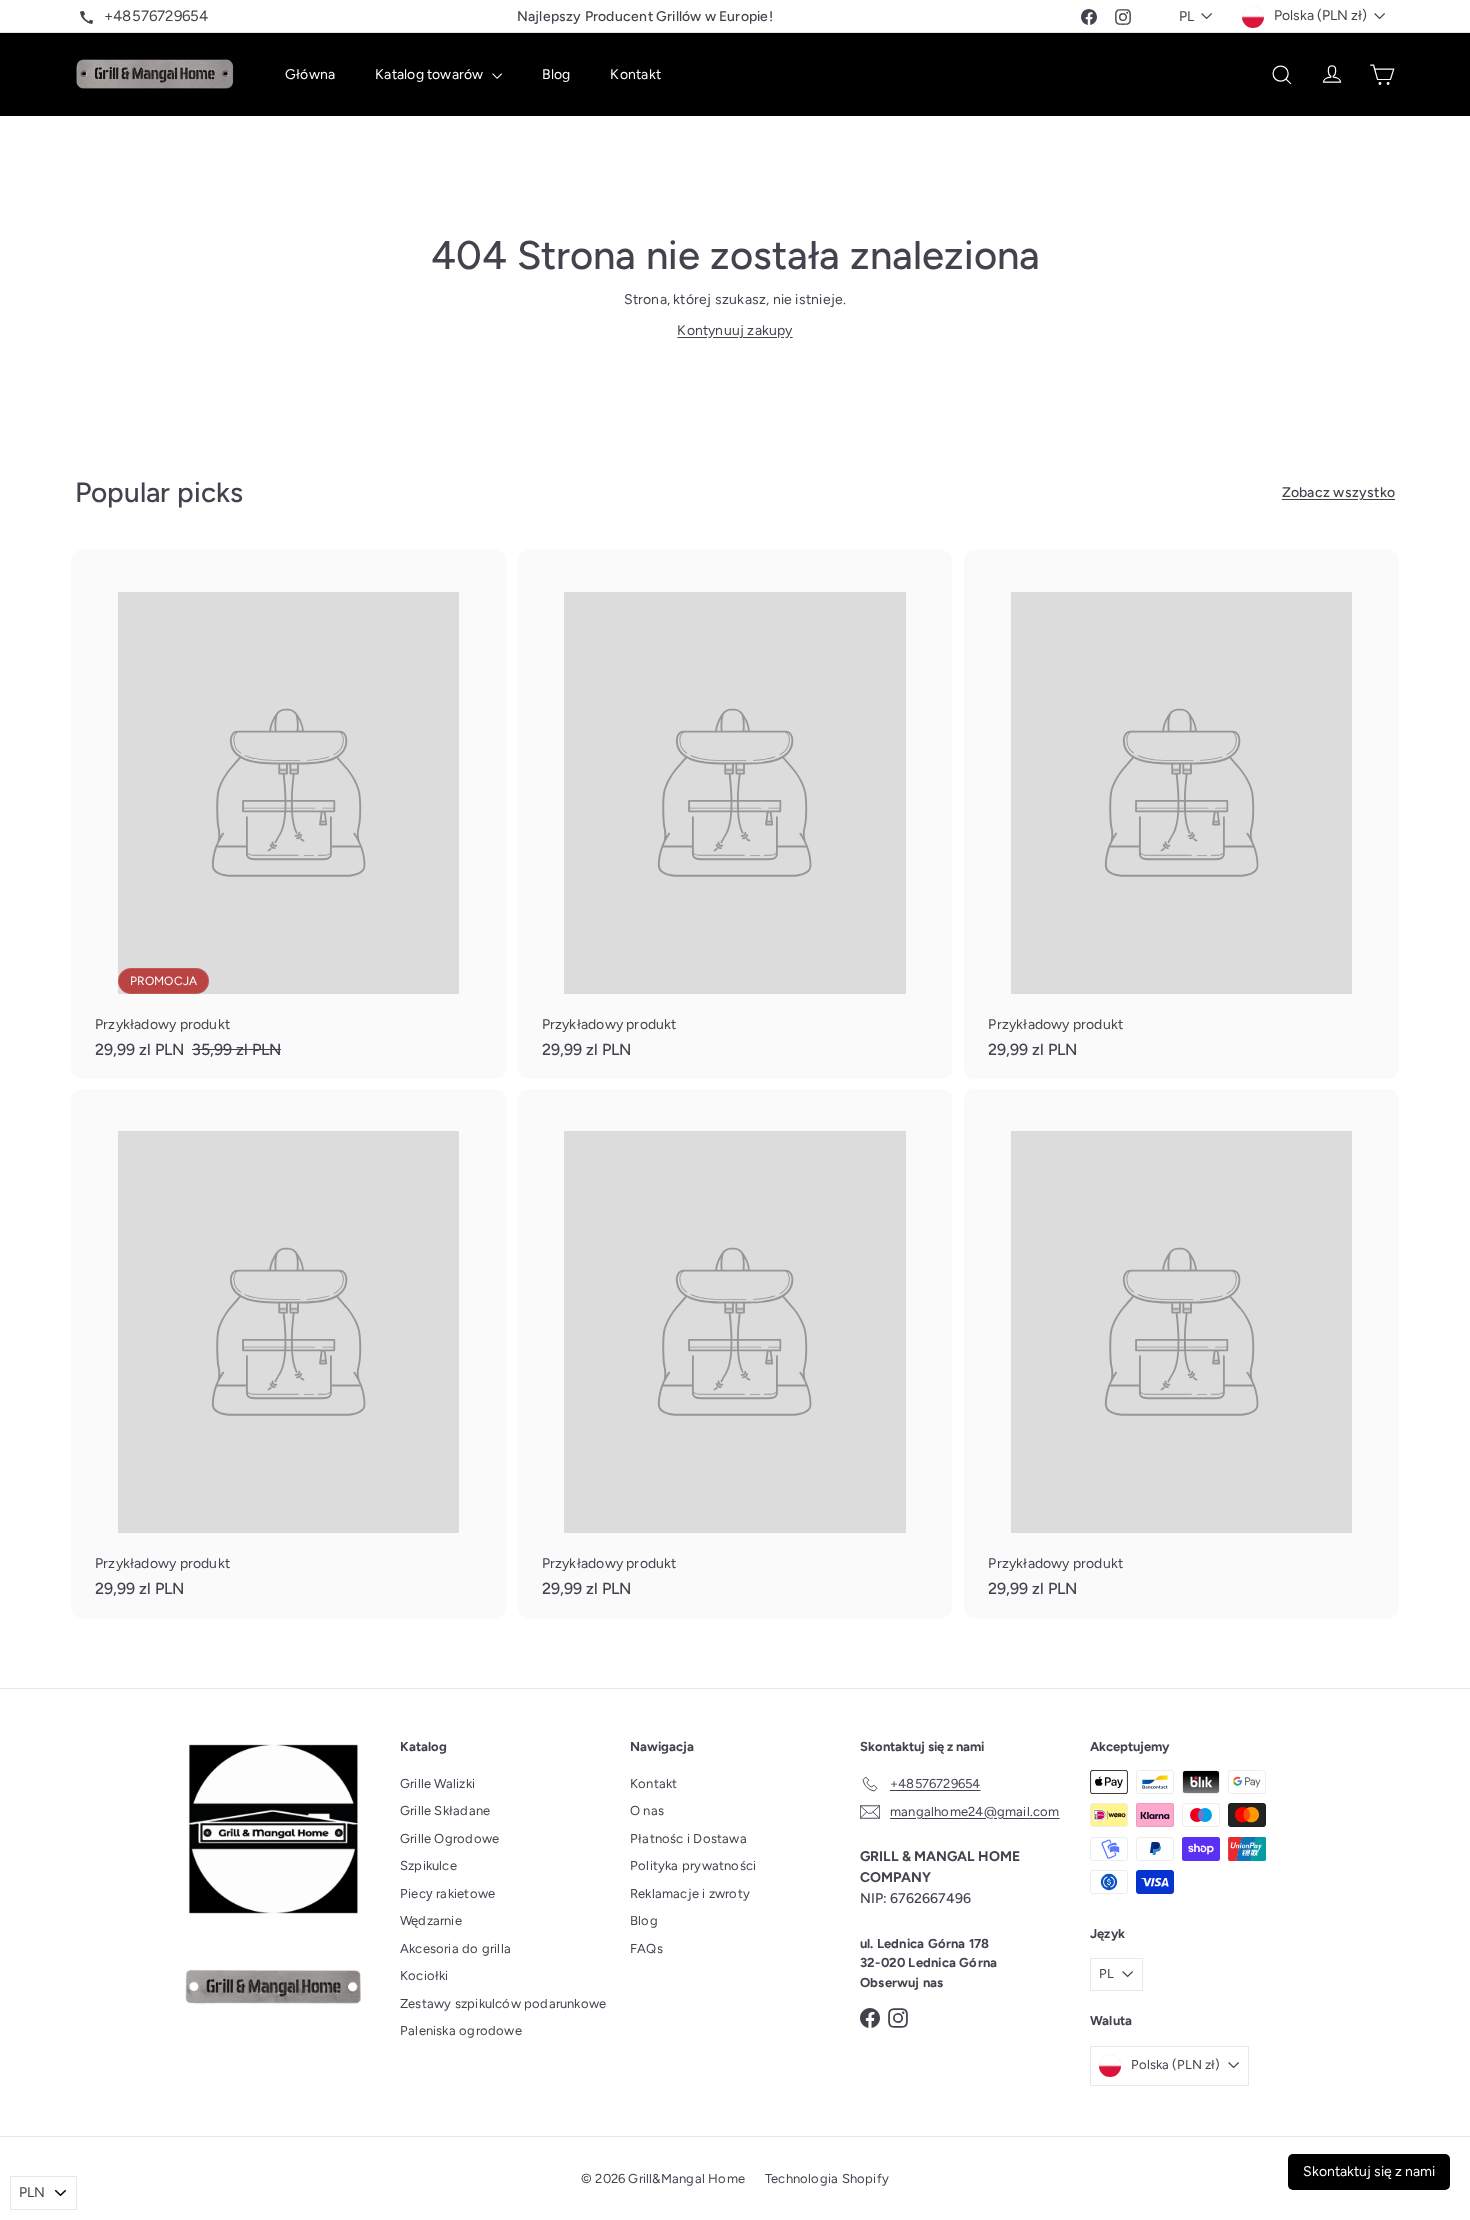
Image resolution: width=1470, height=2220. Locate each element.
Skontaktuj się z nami (1369, 2171)
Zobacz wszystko (1338, 492)
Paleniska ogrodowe (461, 2030)
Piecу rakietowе (447, 1893)
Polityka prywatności (693, 1865)
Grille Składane (445, 1810)
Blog (556, 74)
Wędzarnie (431, 1920)
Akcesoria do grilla (455, 1948)
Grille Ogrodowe (449, 1838)
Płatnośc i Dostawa (688, 1838)
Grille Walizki (437, 1783)
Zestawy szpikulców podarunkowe (503, 2003)
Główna (310, 74)
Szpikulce (428, 1865)
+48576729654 (156, 16)
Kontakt (635, 74)
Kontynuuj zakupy (734, 330)
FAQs (646, 1948)
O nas (647, 1810)
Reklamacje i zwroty (690, 1893)
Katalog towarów (430, 74)
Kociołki (424, 1975)
